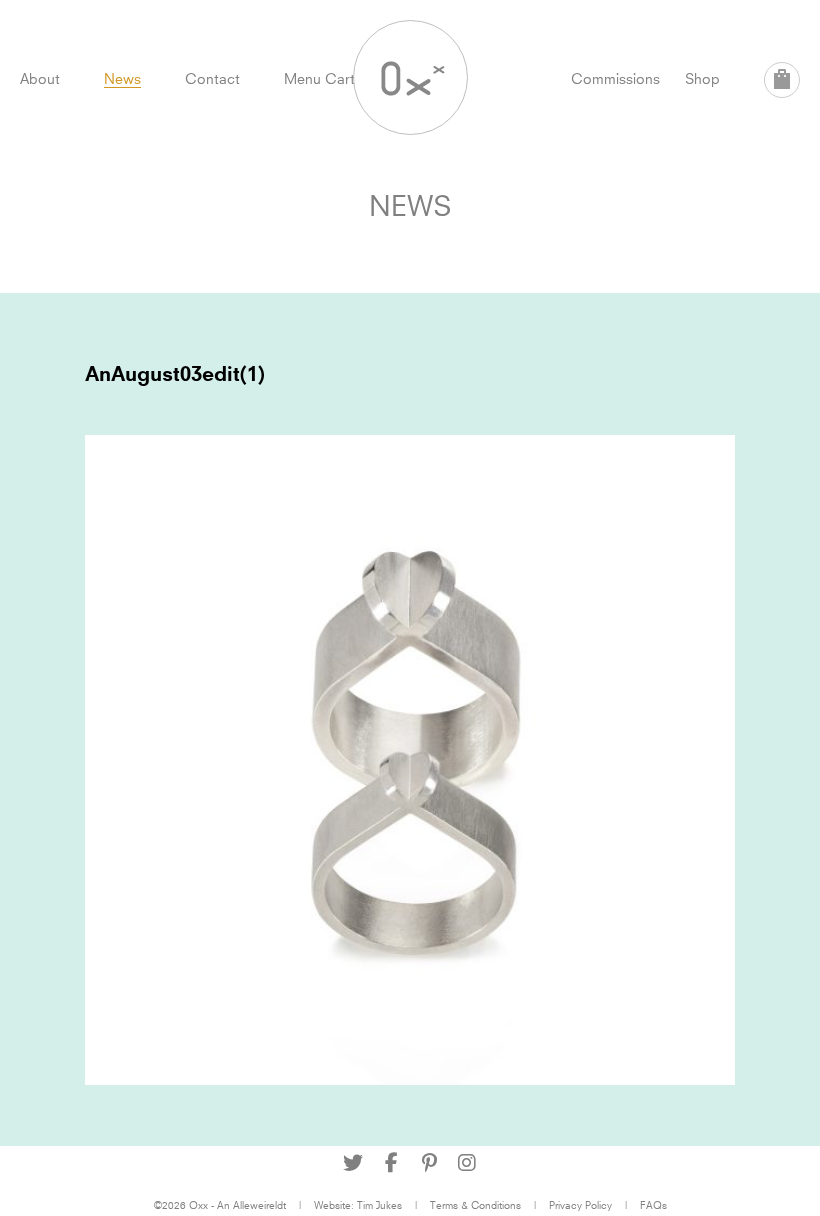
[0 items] (782, 80)
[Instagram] (467, 1163)
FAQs (653, 1205)
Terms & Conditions (475, 1205)
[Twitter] (353, 1163)
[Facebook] (391, 1163)
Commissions (615, 78)
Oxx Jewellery (410, 77)
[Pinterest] (429, 1163)
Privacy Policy (580, 1205)
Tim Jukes (379, 1205)
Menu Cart (319, 78)
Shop (702, 78)
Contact (212, 78)
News (122, 78)
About (40, 78)
